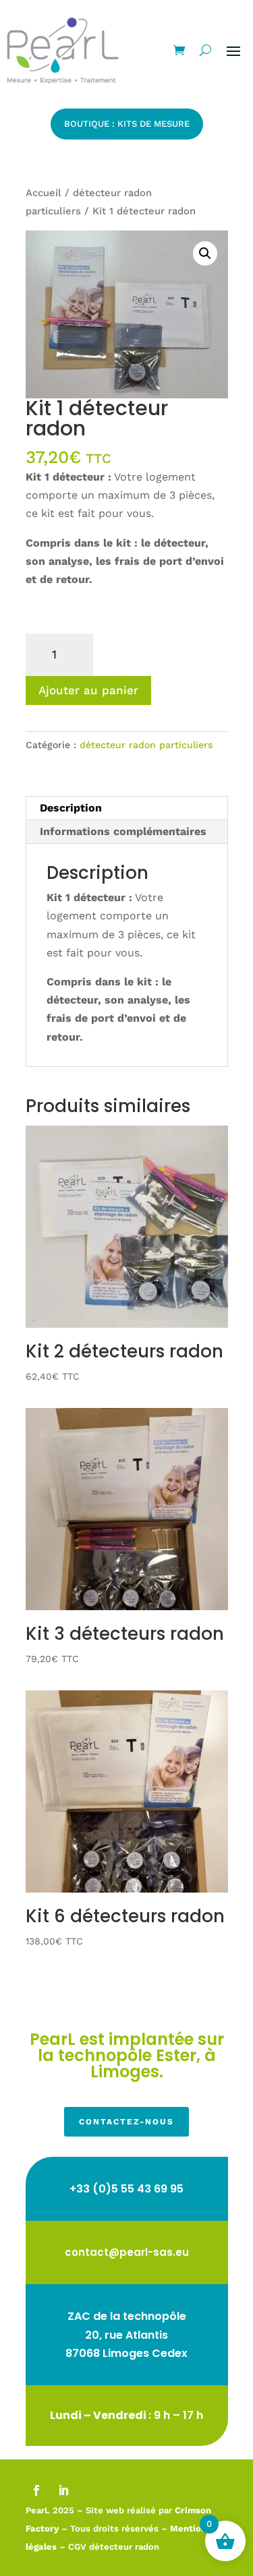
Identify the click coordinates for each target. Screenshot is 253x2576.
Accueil (44, 193)
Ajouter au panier (88, 690)
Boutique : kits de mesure (127, 124)
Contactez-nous (126, 2122)
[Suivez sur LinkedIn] (63, 2490)
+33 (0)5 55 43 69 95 (126, 2189)
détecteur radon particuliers (146, 745)
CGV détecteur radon (114, 2547)
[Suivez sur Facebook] (36, 2490)
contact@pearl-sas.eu (127, 2252)
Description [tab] (71, 808)
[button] (205, 253)
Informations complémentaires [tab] (123, 831)
